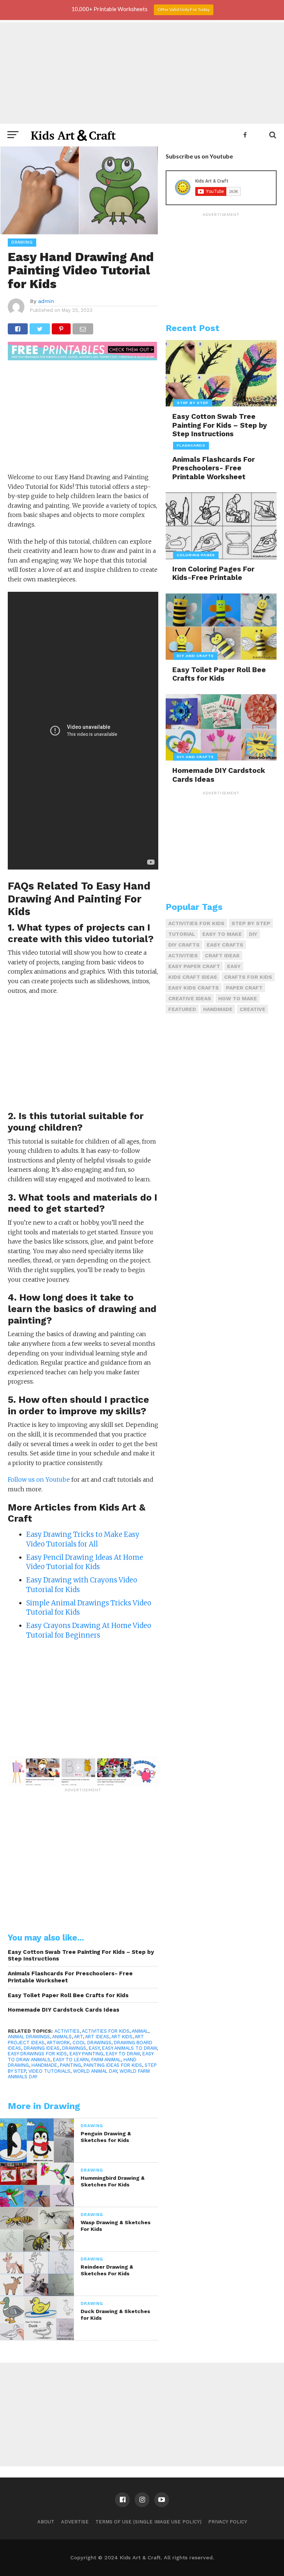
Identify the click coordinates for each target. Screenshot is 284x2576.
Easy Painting (86, 2054)
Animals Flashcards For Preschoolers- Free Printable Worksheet (70, 1977)
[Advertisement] (142, 72)
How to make (238, 998)
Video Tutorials (49, 2071)
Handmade (44, 2065)
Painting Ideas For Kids (113, 2065)
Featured (182, 1009)
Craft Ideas (222, 955)
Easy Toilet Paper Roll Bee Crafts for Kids (68, 1995)
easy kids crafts (194, 988)
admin (46, 301)
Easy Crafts (225, 945)
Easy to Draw (123, 2054)
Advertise (75, 2522)
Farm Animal (106, 2060)
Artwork (58, 2043)
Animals (62, 2037)
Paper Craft (244, 988)
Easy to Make (222, 934)
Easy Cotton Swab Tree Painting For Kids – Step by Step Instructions (81, 1956)
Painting (70, 2065)
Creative (253, 1009)
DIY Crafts (184, 945)
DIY (253, 934)
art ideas (97, 2037)
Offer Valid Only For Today (184, 9)
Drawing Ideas (42, 2048)
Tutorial (182, 934)
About (46, 2522)
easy (94, 2048)
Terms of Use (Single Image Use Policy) (148, 2522)
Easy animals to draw (129, 2048)
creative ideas (190, 998)
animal (140, 2031)
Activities (67, 2031)
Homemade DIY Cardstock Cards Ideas (64, 2010)
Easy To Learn (71, 2060)
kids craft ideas (193, 977)
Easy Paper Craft (194, 966)
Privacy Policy (228, 2522)
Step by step (251, 923)
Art (78, 2037)
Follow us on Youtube (39, 1479)
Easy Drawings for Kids (37, 2054)
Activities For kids (106, 2031)
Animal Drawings (29, 2037)
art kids (122, 2037)
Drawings (74, 2048)
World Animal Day (95, 2071)
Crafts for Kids (248, 977)
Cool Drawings (92, 2043)
